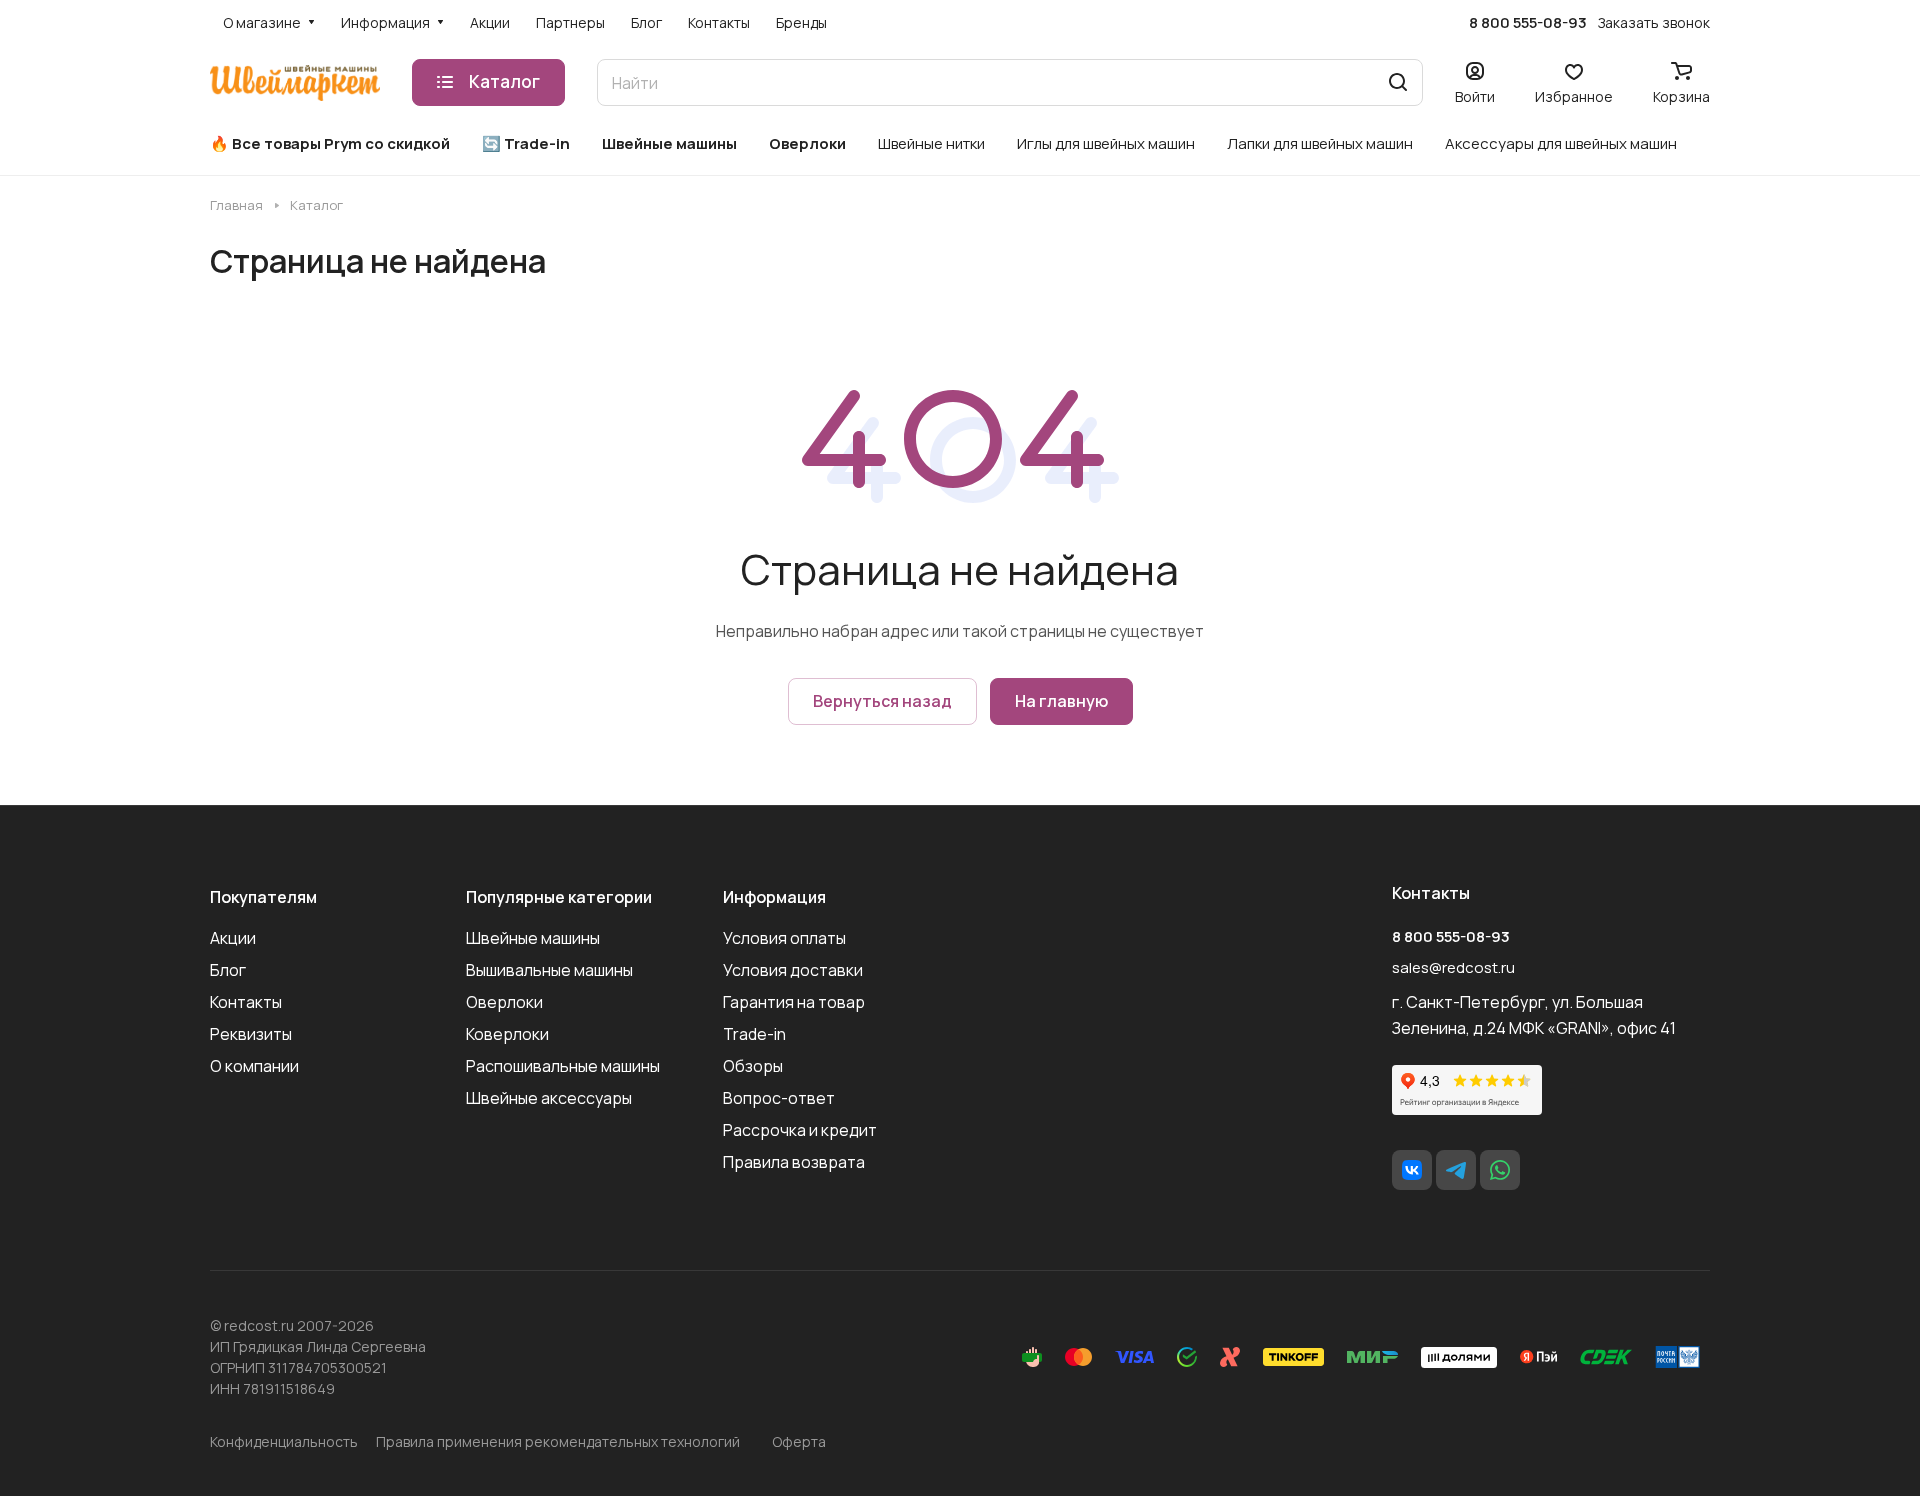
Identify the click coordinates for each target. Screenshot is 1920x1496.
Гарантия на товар (794, 1002)
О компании (254, 1066)
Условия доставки (793, 970)
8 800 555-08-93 (1528, 23)
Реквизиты (251, 1034)
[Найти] (1398, 82)
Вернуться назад (882, 701)
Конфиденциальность (284, 1441)
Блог (228, 970)
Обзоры (753, 1066)
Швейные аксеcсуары (549, 1098)
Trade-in (754, 1034)
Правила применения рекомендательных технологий (558, 1441)
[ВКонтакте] (1412, 1170)
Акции (233, 938)
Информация (774, 897)
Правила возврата (794, 1162)
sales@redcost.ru (1453, 967)
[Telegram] (1456, 1170)
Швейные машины (533, 938)
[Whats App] (1500, 1170)
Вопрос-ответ (779, 1098)
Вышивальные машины (549, 970)
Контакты (246, 1002)
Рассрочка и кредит (800, 1130)
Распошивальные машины (563, 1066)
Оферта (799, 1441)
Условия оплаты (784, 938)
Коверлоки (507, 1034)
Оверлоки (504, 1002)
